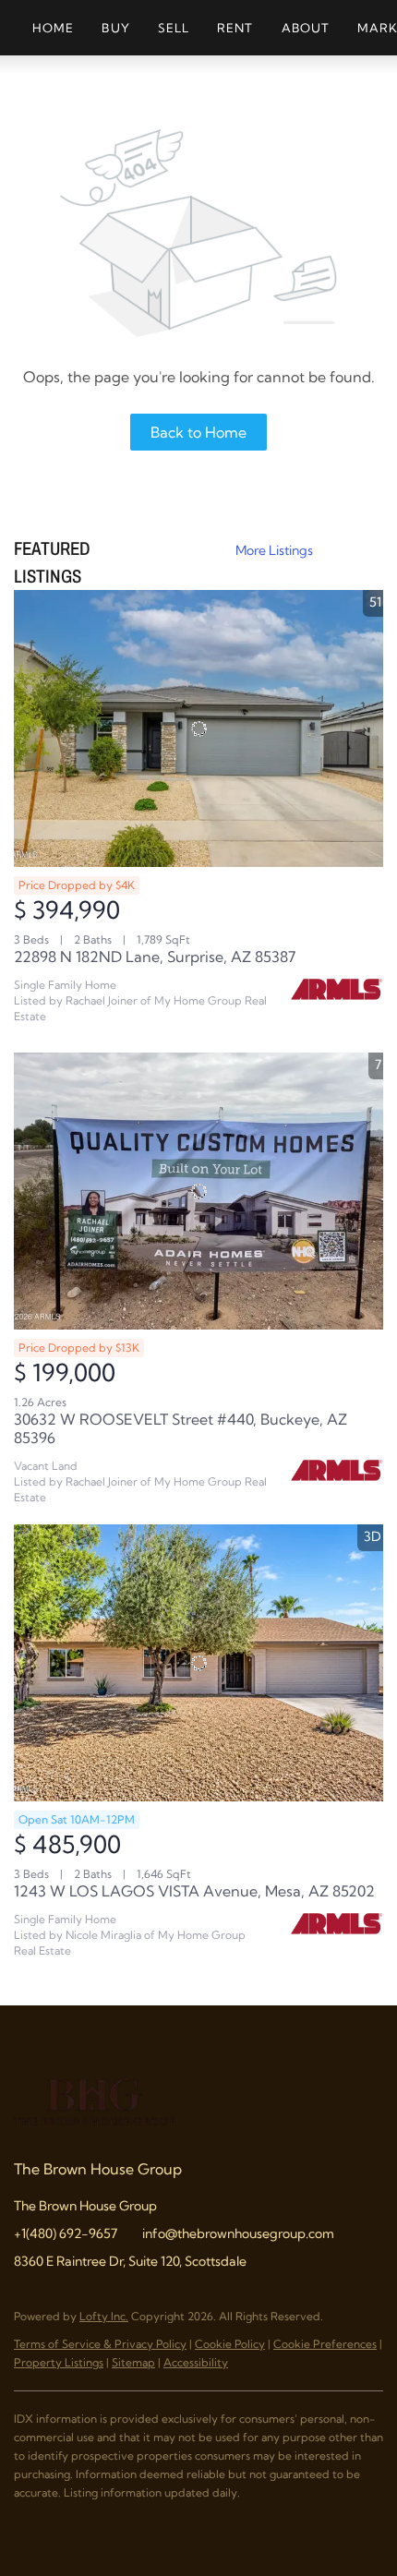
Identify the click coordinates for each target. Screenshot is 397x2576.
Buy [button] (115, 28)
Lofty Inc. (104, 2316)
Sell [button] (174, 28)
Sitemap (133, 2362)
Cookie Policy (230, 2344)
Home (53, 28)
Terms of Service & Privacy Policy (100, 2344)
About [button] (306, 28)
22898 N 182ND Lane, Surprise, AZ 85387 (155, 957)
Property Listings (59, 2362)
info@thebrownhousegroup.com (238, 2233)
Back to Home (198, 432)
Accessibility (196, 2362)
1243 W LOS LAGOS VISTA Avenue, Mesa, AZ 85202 (194, 1891)
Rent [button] (235, 28)
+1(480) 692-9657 (66, 2233)
